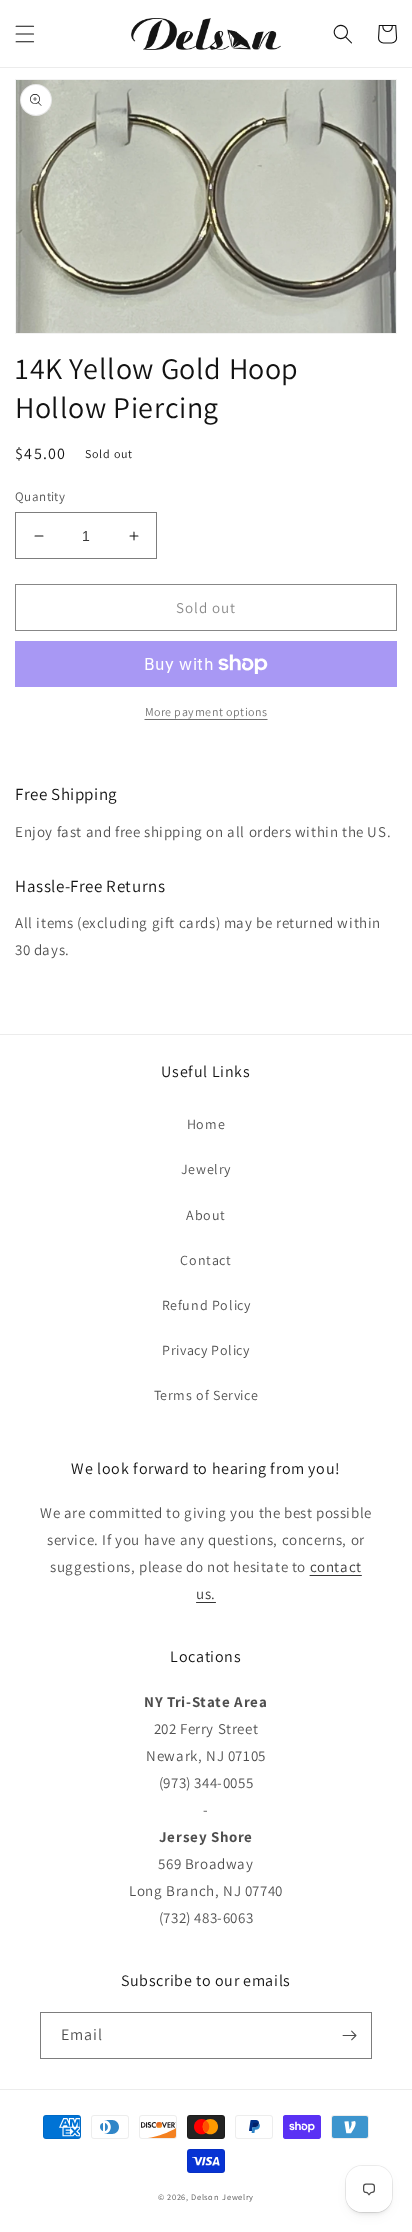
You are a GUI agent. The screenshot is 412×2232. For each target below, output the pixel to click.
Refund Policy (206, 1305)
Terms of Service (206, 1395)
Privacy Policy (205, 1350)
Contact (205, 1260)
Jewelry (206, 1169)
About (206, 1215)
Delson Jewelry (222, 2196)
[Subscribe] (349, 2035)
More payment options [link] (206, 711)
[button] (25, 34)
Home (206, 1124)
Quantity (40, 496)
